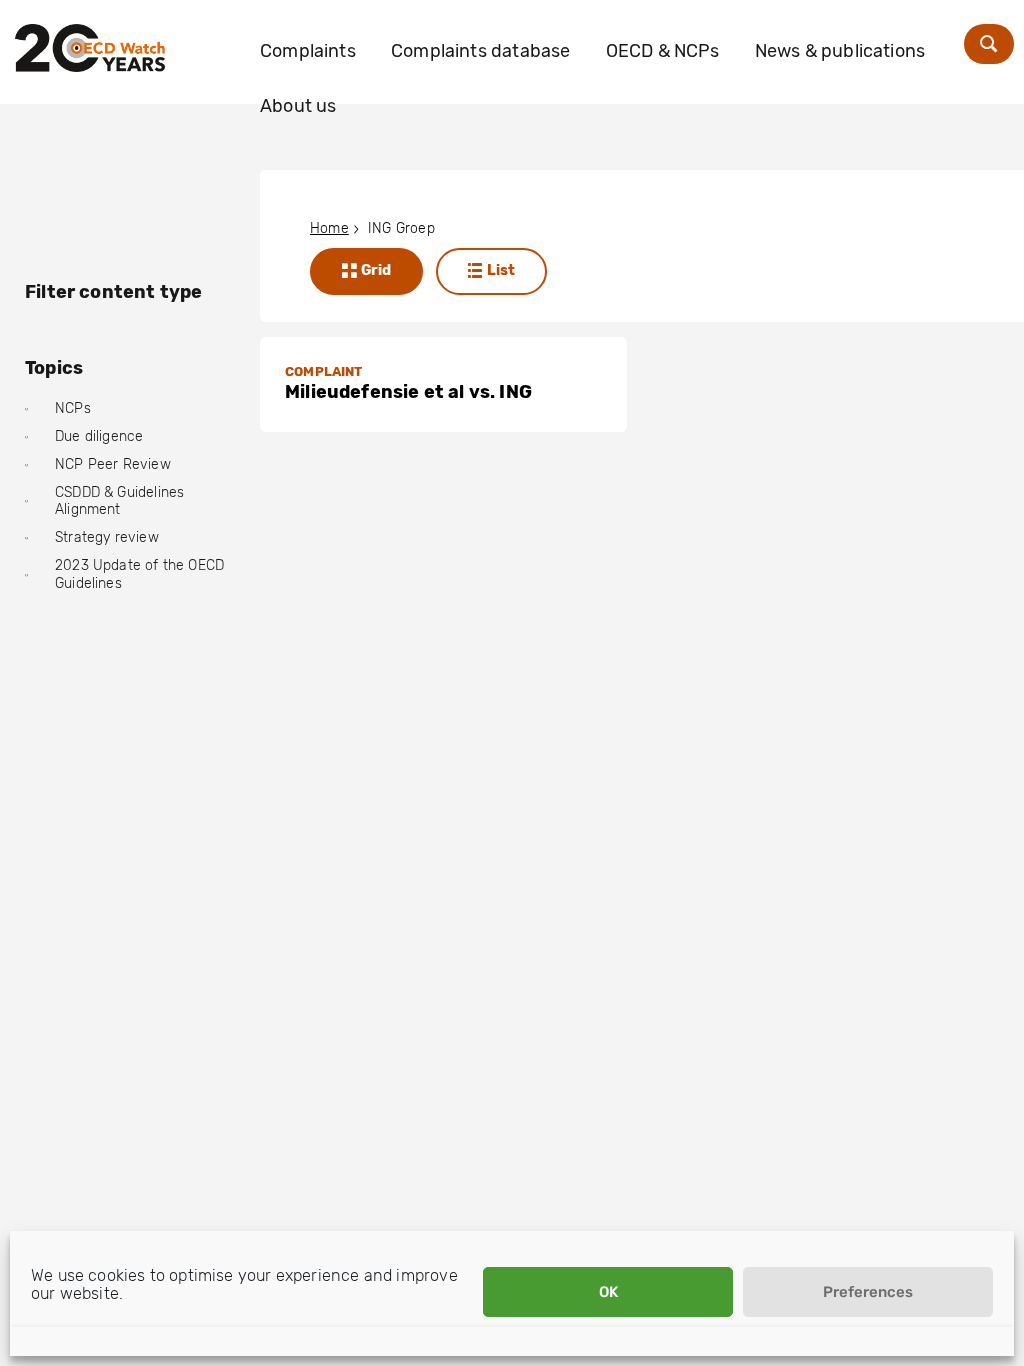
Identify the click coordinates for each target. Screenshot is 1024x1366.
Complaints (308, 51)
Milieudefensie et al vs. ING (408, 392)
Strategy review (107, 537)
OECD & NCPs (663, 51)
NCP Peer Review (113, 464)
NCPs (73, 408)
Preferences (868, 1292)
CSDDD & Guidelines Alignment (119, 501)
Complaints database (480, 51)
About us (298, 106)
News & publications (840, 51)
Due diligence (99, 436)
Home (329, 228)
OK (608, 1292)
